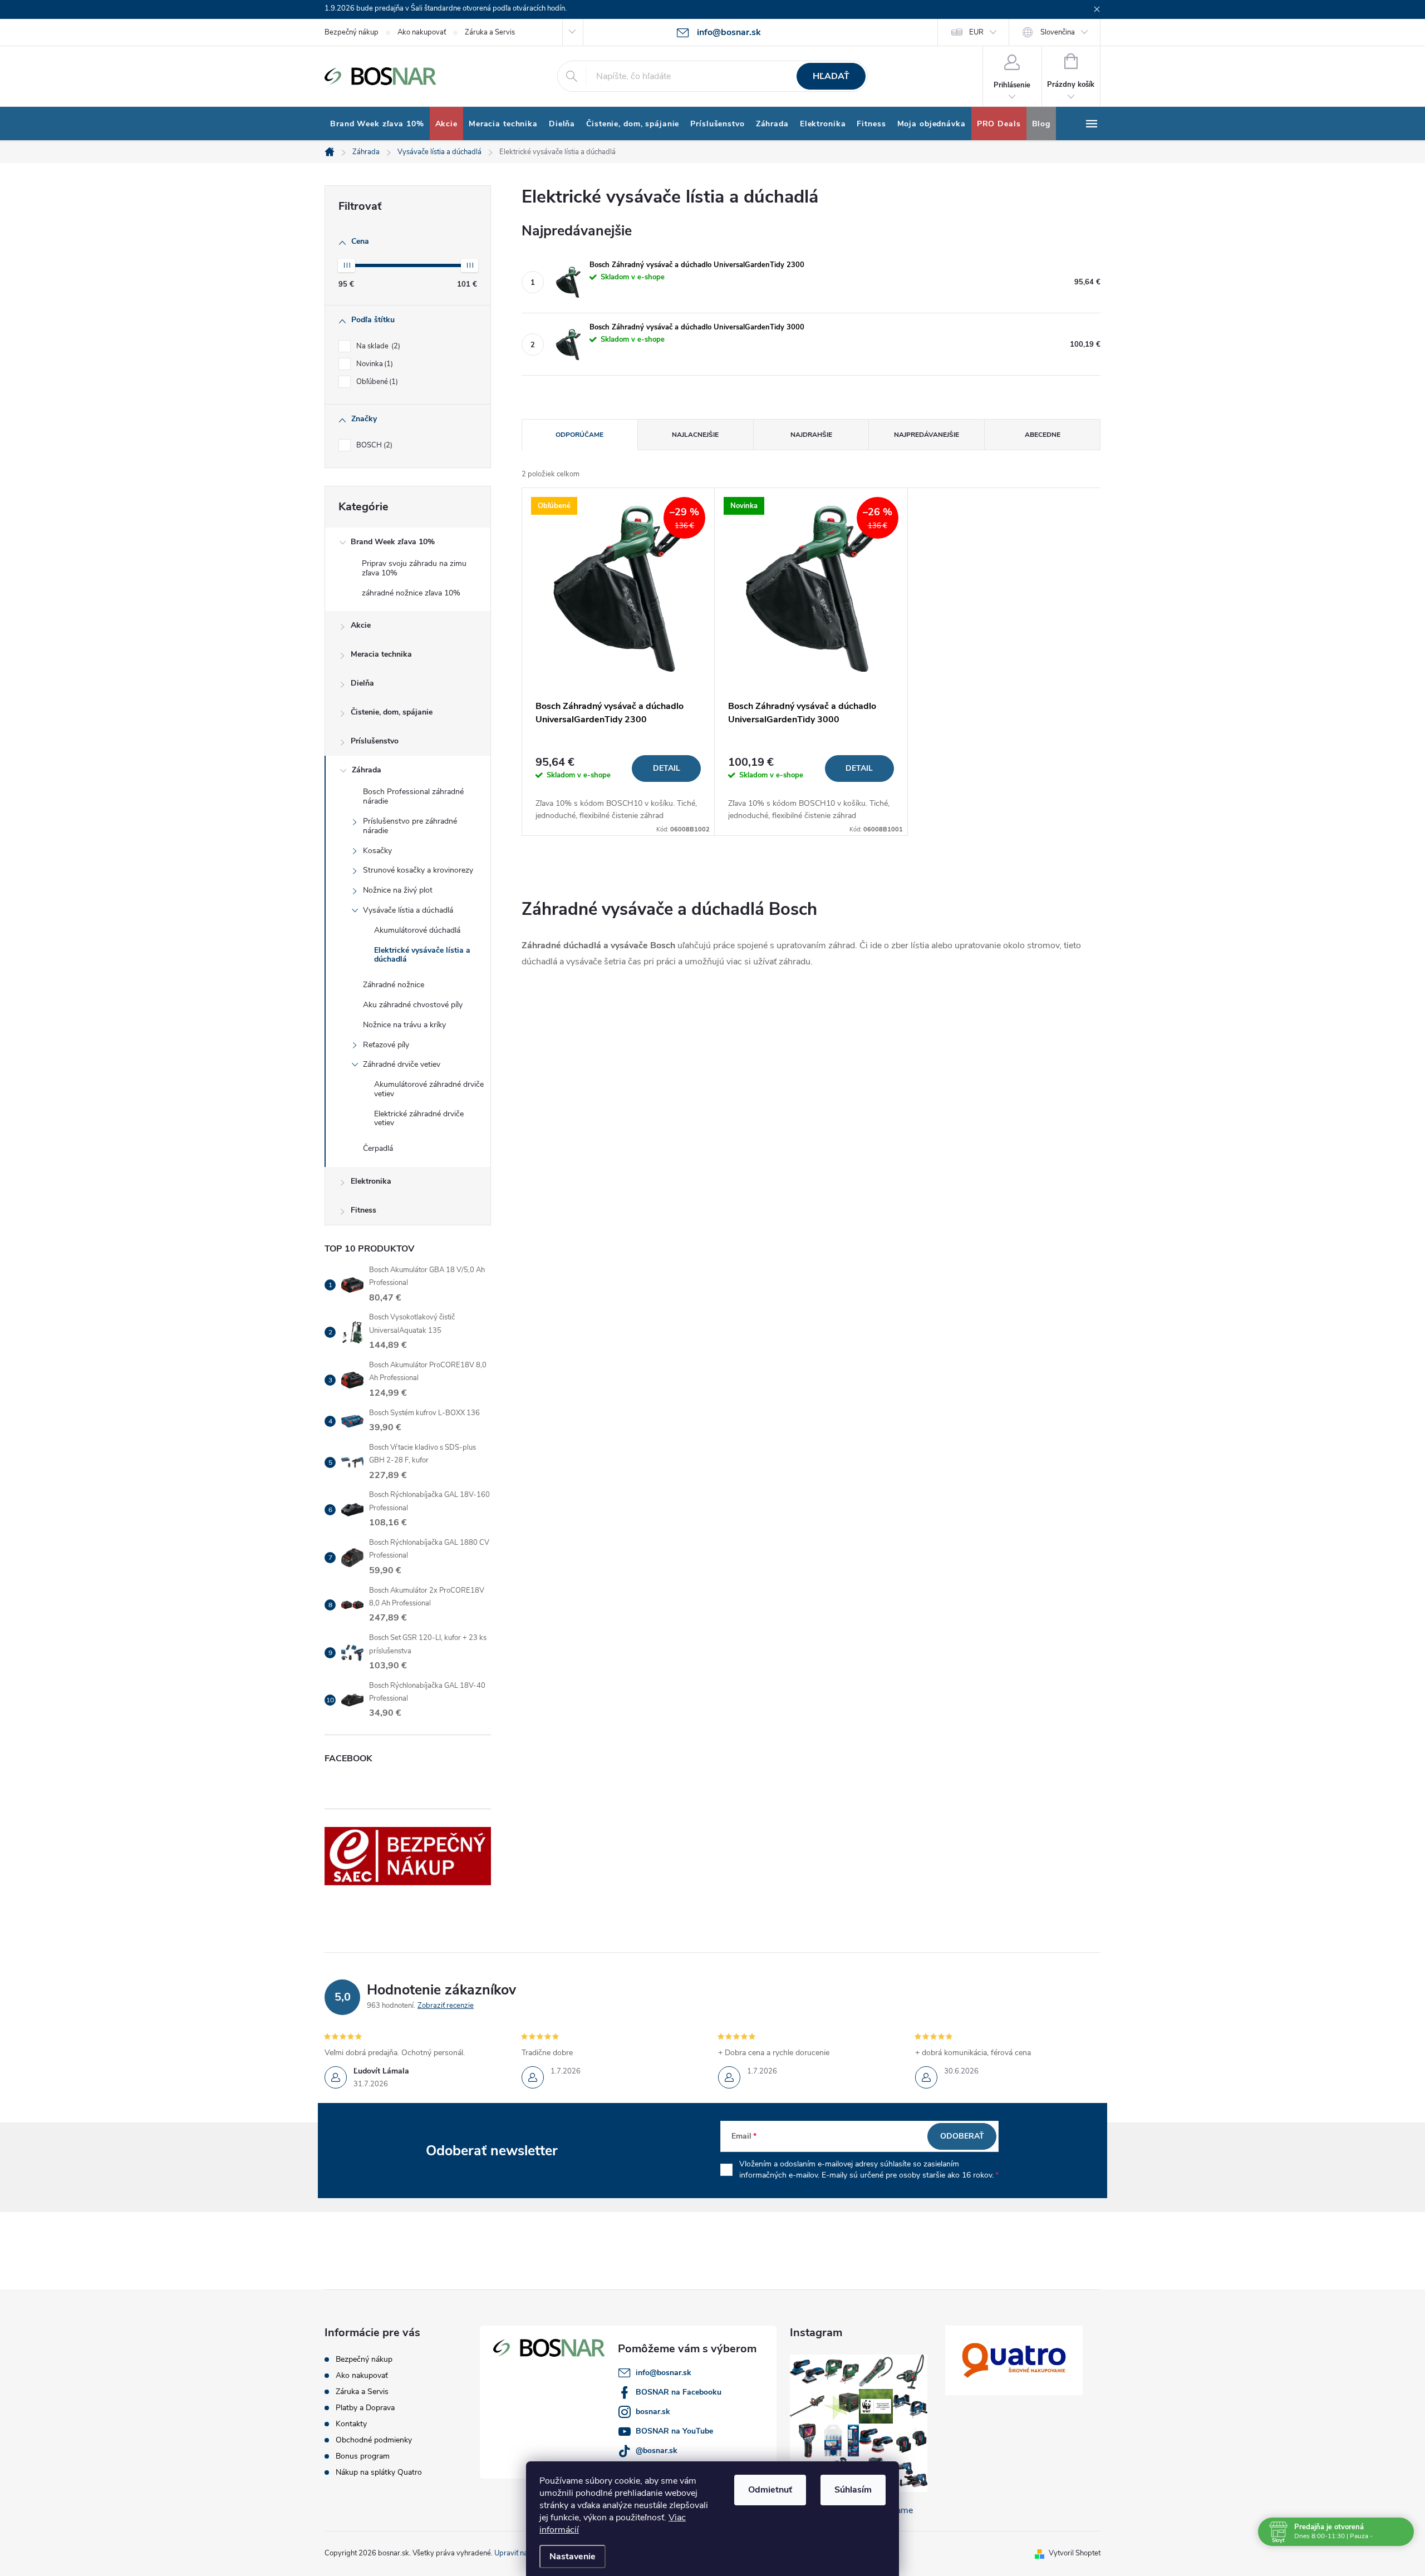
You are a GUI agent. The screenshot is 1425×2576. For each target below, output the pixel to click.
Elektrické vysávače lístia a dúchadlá (422, 955)
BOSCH (373, 445)
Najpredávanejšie (927, 435)
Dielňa (362, 683)
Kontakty (351, 2424)
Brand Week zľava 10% (393, 542)
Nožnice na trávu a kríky (404, 1025)
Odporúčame (579, 435)
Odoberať (962, 2136)
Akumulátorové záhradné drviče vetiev (429, 1089)
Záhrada (367, 770)
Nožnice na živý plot (398, 890)
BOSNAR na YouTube (674, 2431)
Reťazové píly (386, 1045)
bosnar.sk (653, 2412)
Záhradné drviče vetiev (402, 1064)
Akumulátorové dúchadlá (417, 930)
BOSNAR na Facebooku (679, 2392)
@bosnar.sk (657, 2451)
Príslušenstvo (375, 741)
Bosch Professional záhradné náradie (413, 796)
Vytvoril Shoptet (1075, 2553)
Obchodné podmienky (374, 2440)
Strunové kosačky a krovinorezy (418, 870)
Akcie (361, 625)
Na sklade (377, 346)
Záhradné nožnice (394, 985)
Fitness (363, 1210)
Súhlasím (853, 2490)
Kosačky (377, 851)
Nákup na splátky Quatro (379, 2472)
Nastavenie (573, 2557)
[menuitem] (377, 124)
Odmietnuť (770, 2490)
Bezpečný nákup (352, 32)
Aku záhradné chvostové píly (413, 1005)
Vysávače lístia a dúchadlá (408, 910)
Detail (667, 768)
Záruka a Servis (490, 32)
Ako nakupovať (422, 32)
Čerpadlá (378, 1148)
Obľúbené (376, 382)
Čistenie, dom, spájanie (392, 712)
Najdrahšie (811, 435)
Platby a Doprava (365, 2408)
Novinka (374, 364)
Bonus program (363, 2456)
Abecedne (1043, 435)
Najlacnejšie (695, 435)
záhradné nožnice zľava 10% (411, 593)
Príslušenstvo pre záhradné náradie (410, 826)
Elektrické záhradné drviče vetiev (419, 1119)
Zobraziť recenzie (446, 2006)
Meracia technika (381, 654)
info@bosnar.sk (664, 2373)
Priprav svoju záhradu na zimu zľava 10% (414, 568)
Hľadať (831, 76)
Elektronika (371, 1181)
